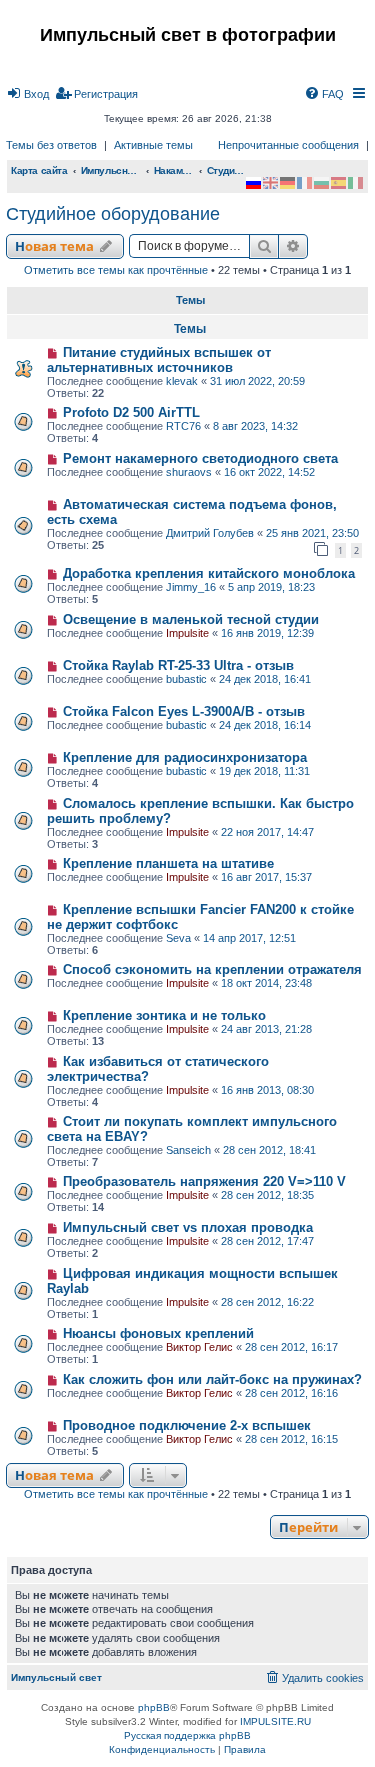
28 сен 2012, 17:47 (267, 1241)
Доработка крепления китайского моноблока (209, 573)
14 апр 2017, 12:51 (249, 938)
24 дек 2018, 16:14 (265, 725)
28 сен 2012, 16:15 (291, 1439)
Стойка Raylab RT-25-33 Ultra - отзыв (178, 665)
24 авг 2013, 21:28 (266, 1029)
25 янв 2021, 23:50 (312, 533)
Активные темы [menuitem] (153, 145)
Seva (178, 938)
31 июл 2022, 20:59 (257, 381)
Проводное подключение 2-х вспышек (187, 1425)
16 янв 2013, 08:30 (267, 1090)
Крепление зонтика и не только (164, 1015)
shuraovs (189, 472)
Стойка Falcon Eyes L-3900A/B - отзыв (184, 711)
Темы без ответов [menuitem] (51, 145)
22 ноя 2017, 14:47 (267, 832)
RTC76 (183, 426)
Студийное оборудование (113, 214)
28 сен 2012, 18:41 (269, 1150)
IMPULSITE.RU (275, 1721)
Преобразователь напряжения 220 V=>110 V (204, 1181)
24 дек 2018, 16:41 (265, 679)
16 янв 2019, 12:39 (267, 633)
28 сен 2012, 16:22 (267, 1302)
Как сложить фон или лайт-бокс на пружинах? (212, 1379)
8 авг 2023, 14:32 (255, 426)
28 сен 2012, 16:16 (291, 1393)
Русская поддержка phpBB (187, 1735)
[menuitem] (27, 94)
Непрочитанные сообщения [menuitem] (288, 145)
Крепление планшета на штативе (168, 863)
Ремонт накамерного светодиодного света (200, 458)
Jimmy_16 (191, 587)
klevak (182, 381)
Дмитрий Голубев (210, 533)
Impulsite (187, 633)
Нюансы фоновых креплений (158, 1333)
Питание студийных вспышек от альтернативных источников (159, 360)
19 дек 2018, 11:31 (264, 771)
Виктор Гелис (199, 1347)
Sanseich (188, 1150)
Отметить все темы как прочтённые (116, 270)
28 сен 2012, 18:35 (267, 1195)
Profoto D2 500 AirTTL (131, 412)
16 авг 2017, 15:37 (266, 877)
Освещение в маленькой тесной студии (191, 619)
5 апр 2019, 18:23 (271, 587)
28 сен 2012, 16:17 (291, 1347)
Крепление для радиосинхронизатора (185, 757)
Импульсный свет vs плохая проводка (188, 1227)
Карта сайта (39, 170)
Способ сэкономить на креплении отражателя (212, 969)
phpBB (154, 1707)
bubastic (186, 679)
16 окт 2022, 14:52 (269, 472)
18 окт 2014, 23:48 (266, 983)
